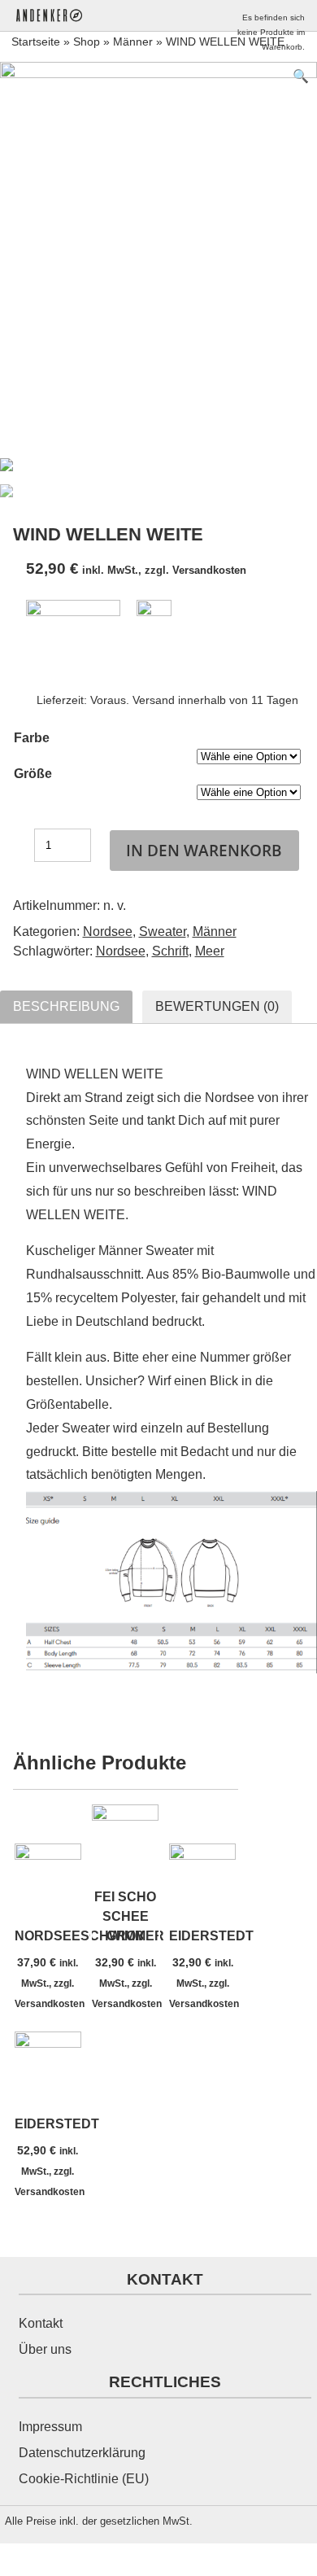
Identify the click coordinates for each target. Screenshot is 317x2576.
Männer (133, 42)
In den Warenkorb (204, 850)
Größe (33, 774)
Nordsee (108, 932)
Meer (210, 951)
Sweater (163, 932)
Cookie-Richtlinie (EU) (84, 2479)
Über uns (45, 2349)
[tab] (66, 1007)
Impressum (50, 2427)
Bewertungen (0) (217, 1006)
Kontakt (41, 2323)
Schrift (170, 951)
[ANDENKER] (59, 15)
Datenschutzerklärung (82, 2453)
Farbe (32, 738)
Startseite (36, 42)
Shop (87, 42)
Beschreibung (66, 1006)
